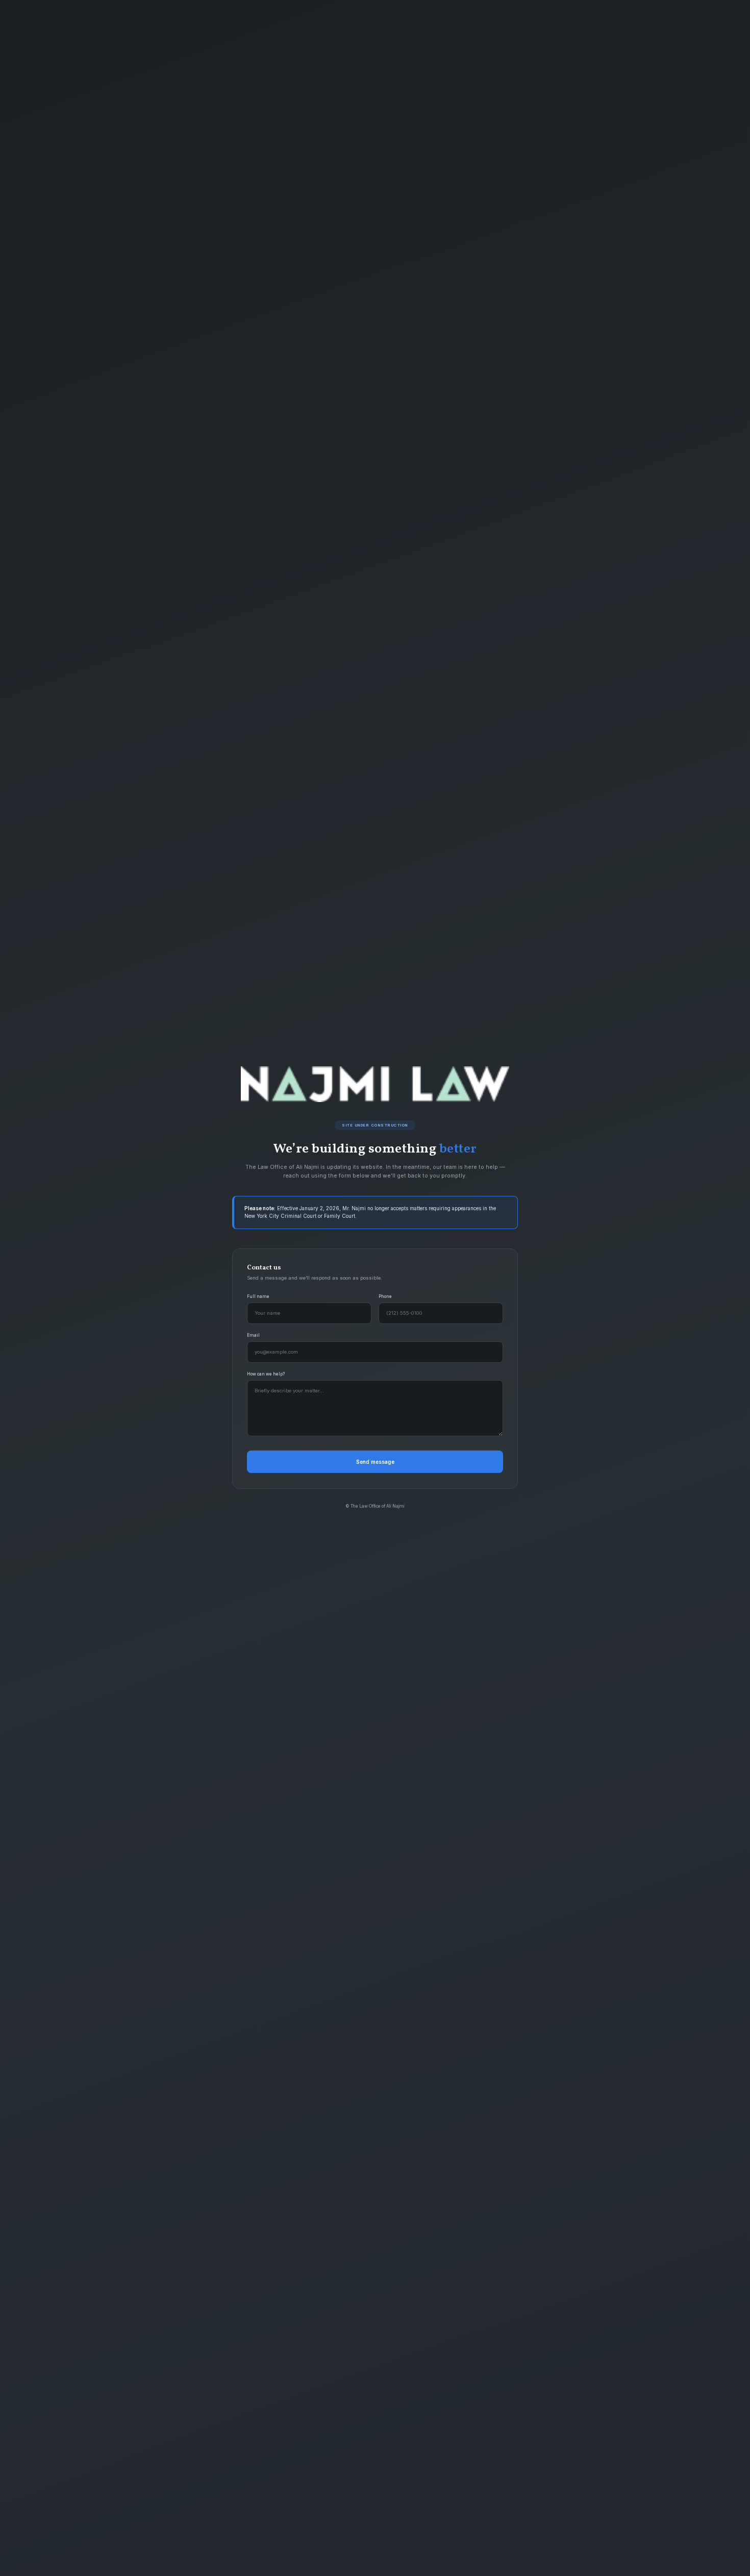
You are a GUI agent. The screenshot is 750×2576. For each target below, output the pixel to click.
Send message (375, 1462)
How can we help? (266, 1374)
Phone (385, 1296)
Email (253, 1335)
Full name (258, 1296)
